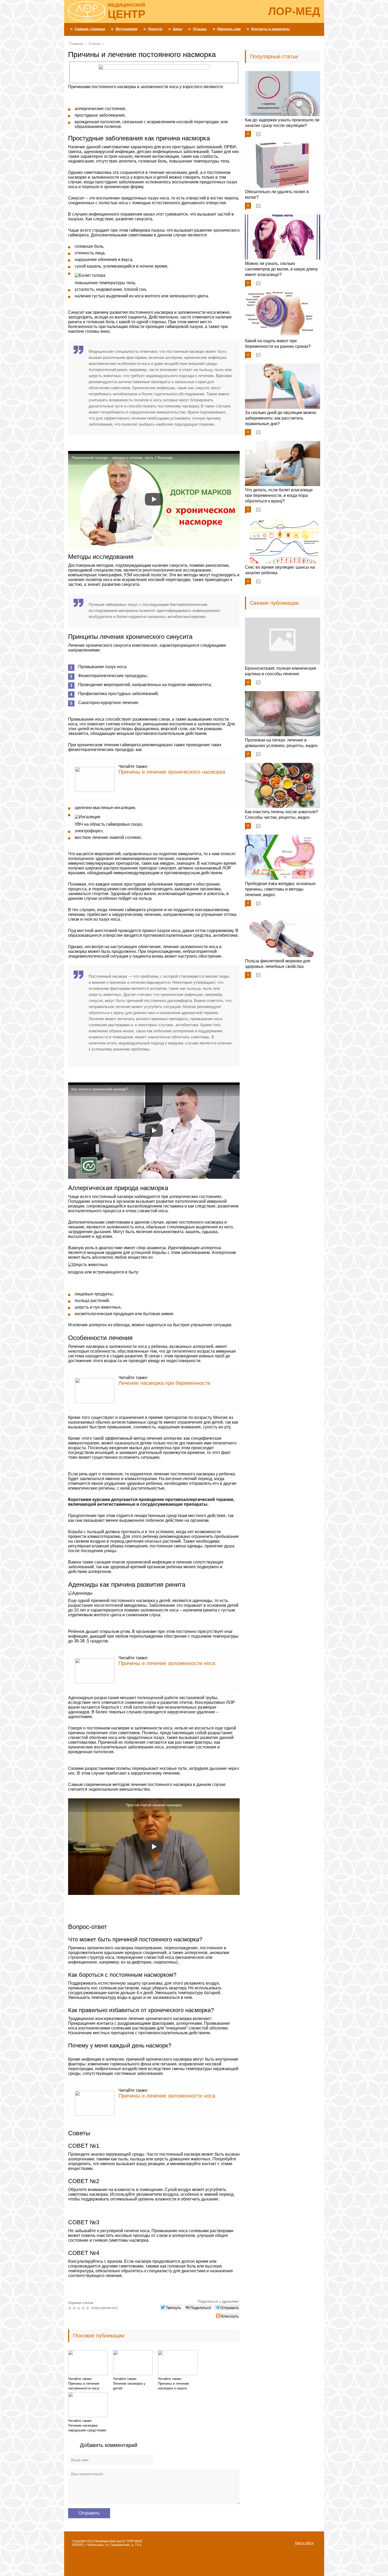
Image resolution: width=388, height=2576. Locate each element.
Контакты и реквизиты (271, 29)
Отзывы (200, 29)
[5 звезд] (88, 2308)
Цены (178, 29)
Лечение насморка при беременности (164, 1383)
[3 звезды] (79, 2308)
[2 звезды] (75, 2308)
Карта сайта (304, 2543)
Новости (155, 29)
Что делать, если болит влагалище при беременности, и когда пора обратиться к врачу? (279, 495)
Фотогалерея (127, 29)
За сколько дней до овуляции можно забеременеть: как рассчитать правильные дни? (281, 418)
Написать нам (229, 29)
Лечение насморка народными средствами (87, 2428)
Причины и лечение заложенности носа (167, 1663)
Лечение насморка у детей (129, 2386)
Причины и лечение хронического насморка (172, 772)
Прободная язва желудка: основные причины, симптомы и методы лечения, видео (280, 889)
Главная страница (90, 29)
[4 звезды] (84, 2308)
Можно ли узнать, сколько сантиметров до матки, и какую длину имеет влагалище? (281, 269)
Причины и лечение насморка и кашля (173, 2386)
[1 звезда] (70, 2308)
